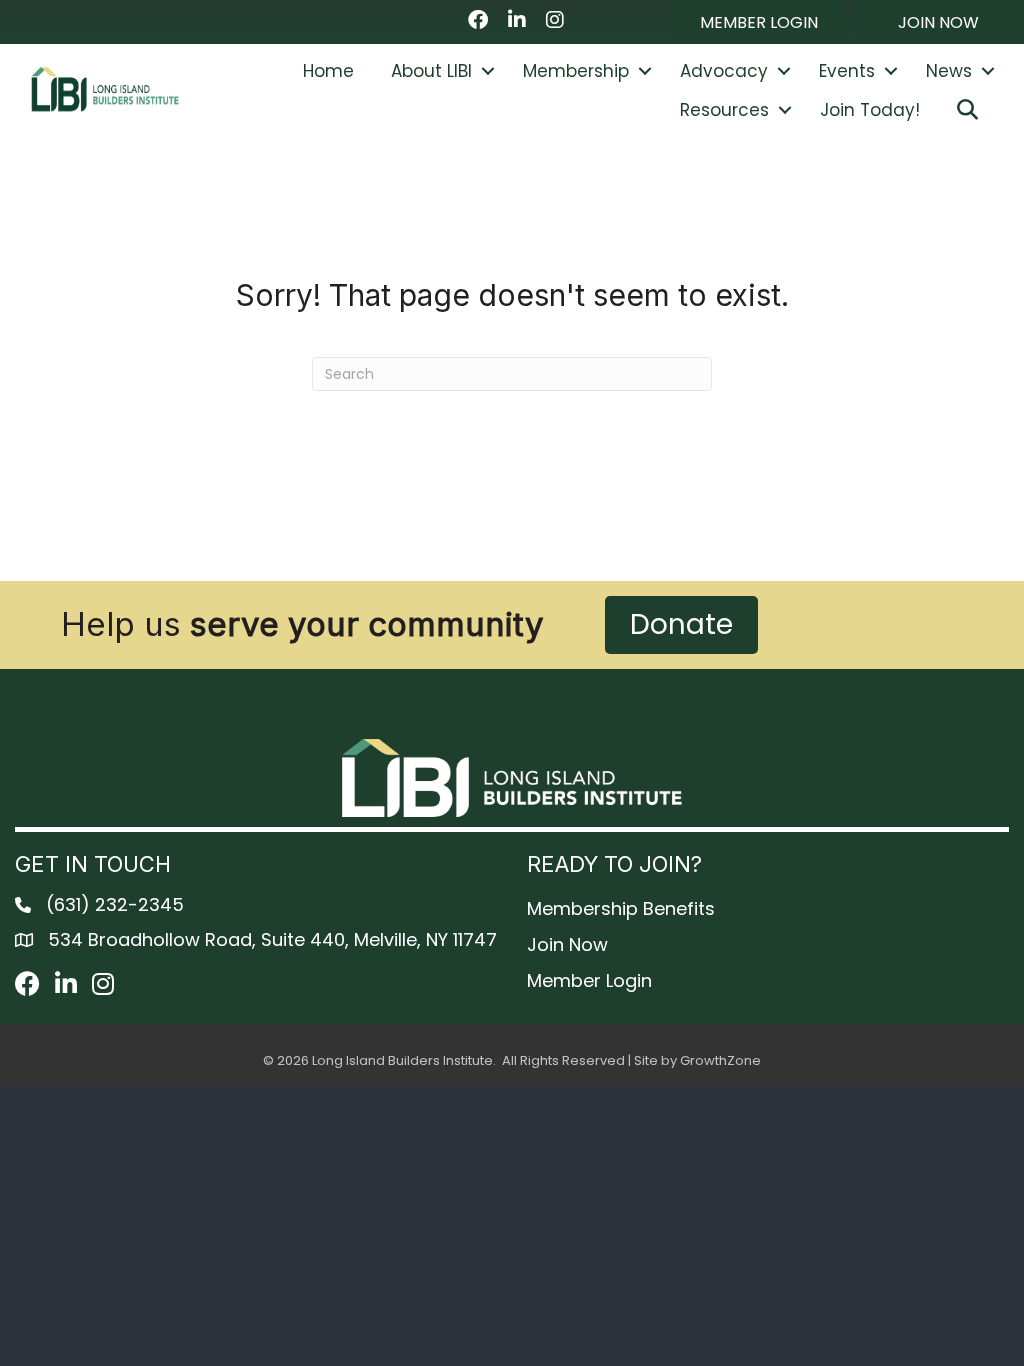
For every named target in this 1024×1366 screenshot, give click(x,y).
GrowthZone (720, 1060)
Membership (576, 71)
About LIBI (431, 71)
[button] (759, 22)
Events (847, 71)
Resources (724, 110)
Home (328, 71)
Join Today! (870, 110)
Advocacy (724, 71)
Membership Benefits (621, 908)
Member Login (589, 980)
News (949, 71)
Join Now (567, 944)
